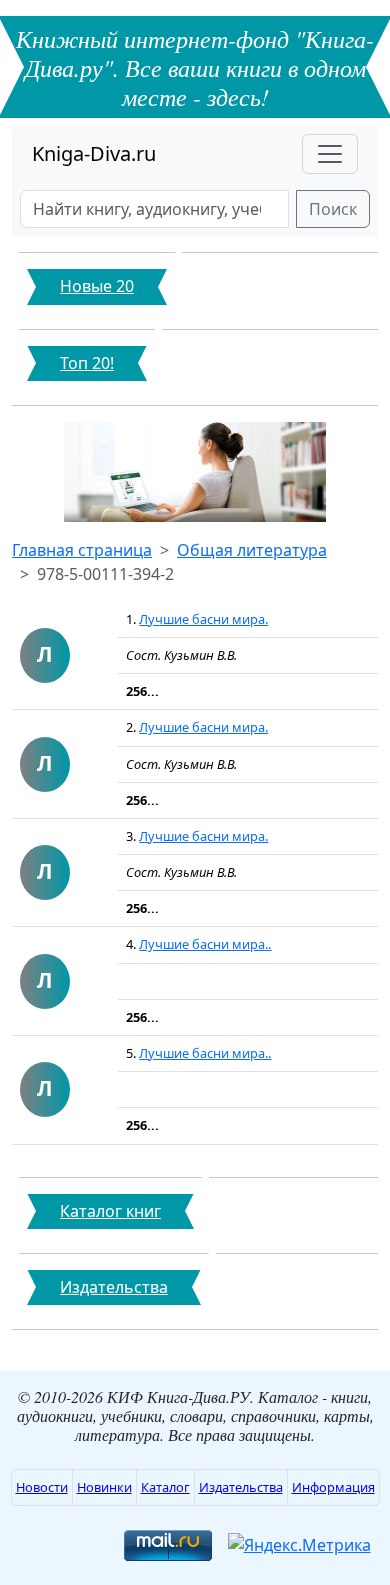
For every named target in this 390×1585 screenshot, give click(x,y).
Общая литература (252, 550)
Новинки (104, 1487)
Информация (333, 1487)
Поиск (333, 209)
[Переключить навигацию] (330, 154)
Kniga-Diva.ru (94, 153)
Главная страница (82, 550)
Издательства (241, 1487)
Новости (42, 1487)
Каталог (165, 1487)
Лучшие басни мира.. (205, 944)
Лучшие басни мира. (203, 619)
